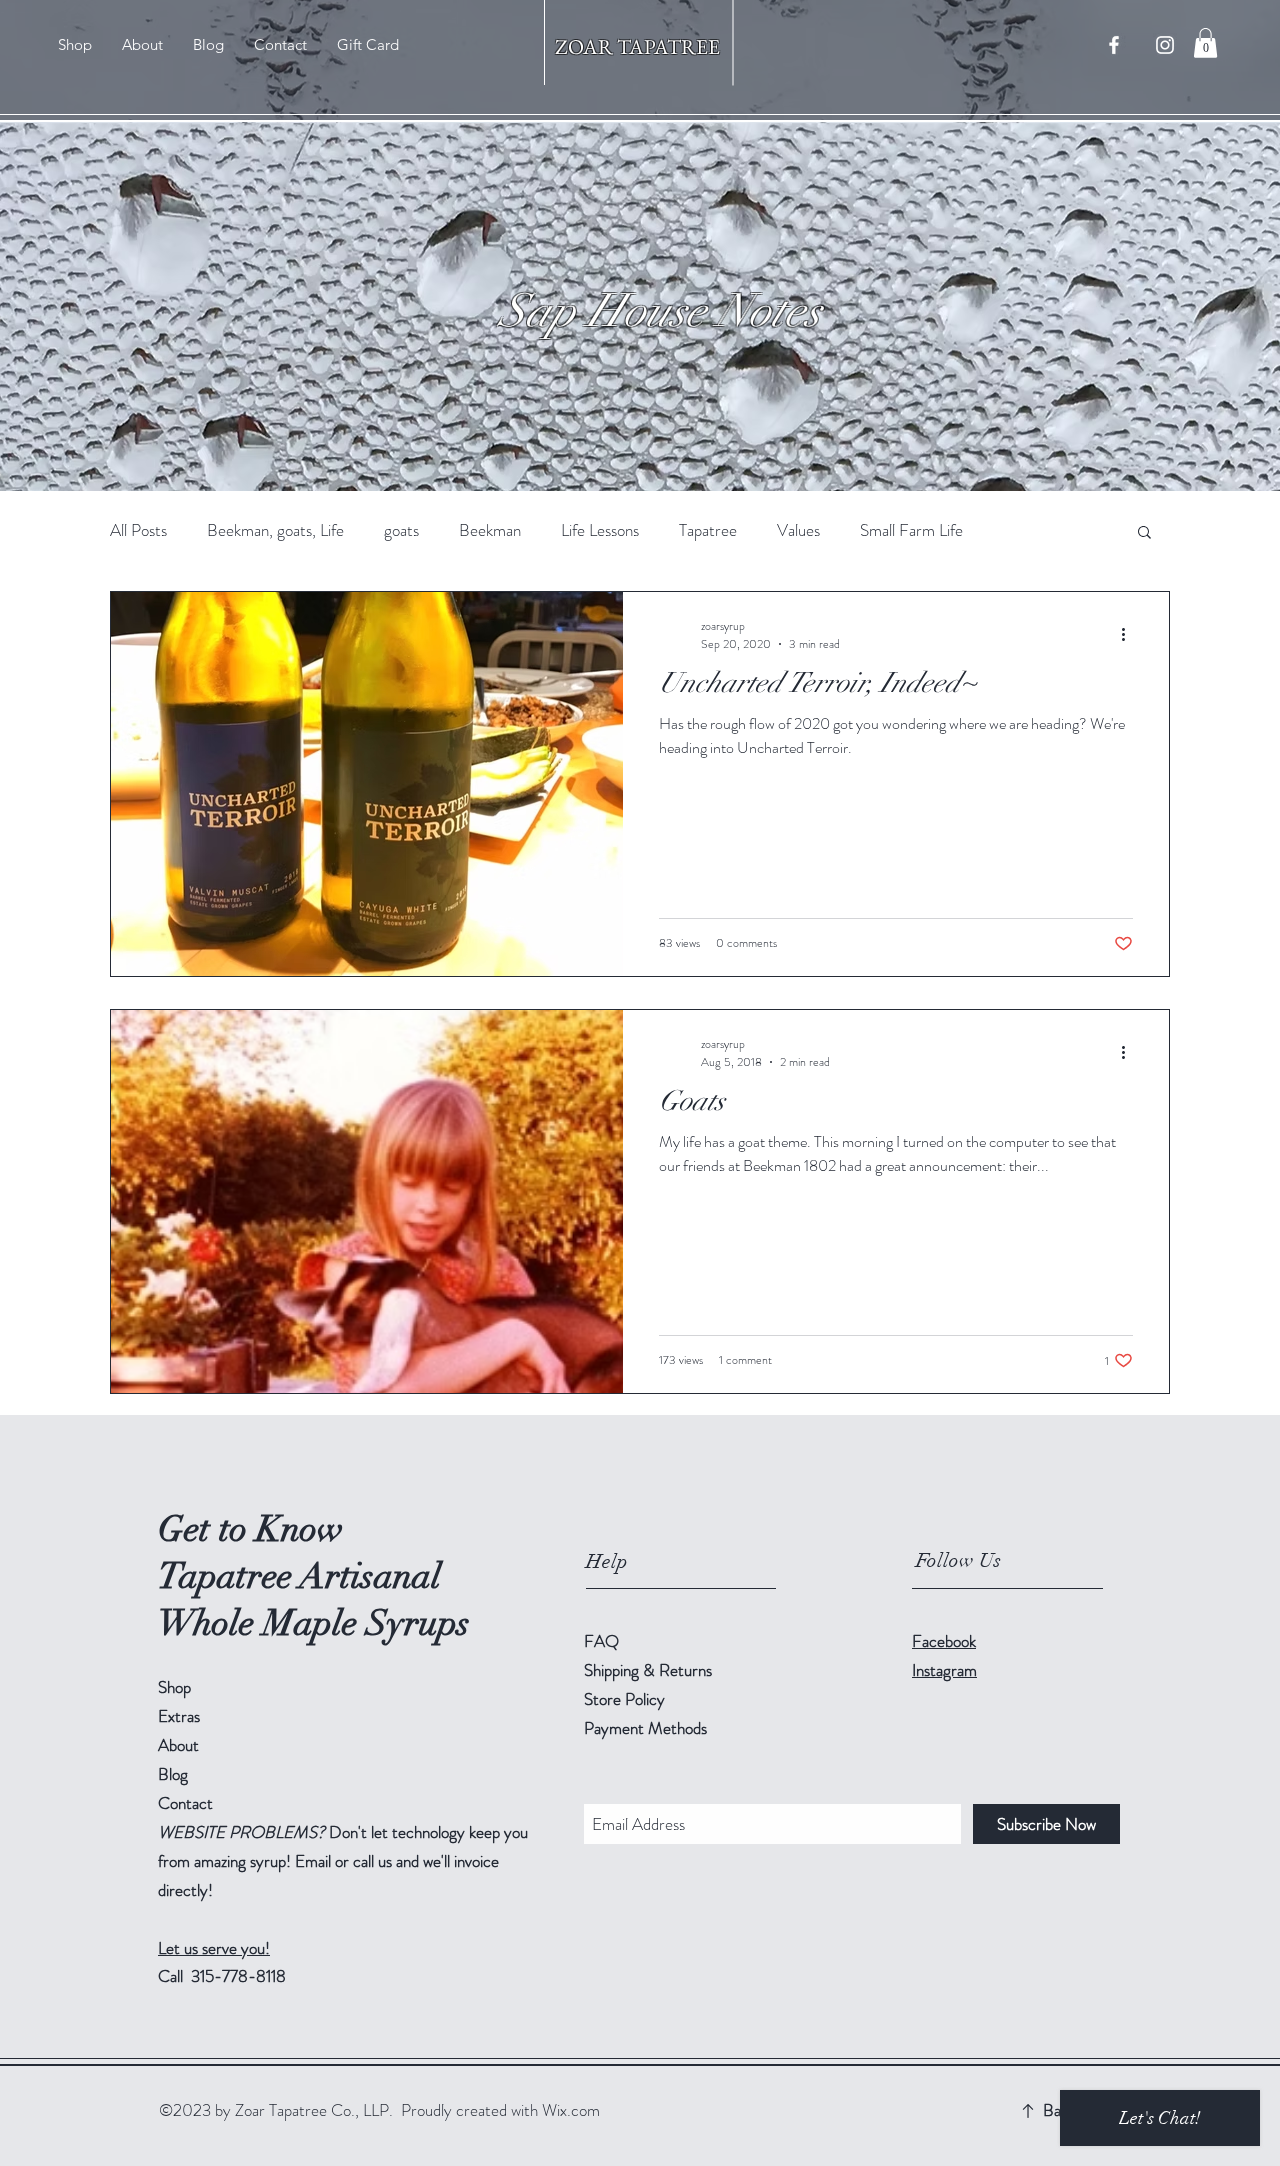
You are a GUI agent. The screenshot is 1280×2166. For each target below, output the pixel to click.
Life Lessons (600, 530)
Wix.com (571, 2110)
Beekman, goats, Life (275, 530)
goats (401, 530)
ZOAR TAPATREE (639, 46)
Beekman (490, 530)
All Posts (138, 530)
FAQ (601, 1641)
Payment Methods (647, 1728)
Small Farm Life (911, 530)
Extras (179, 1716)
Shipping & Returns (650, 1670)
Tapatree (708, 530)
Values (798, 530)
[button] (1205, 43)
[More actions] (1130, 635)
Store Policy (624, 1699)
